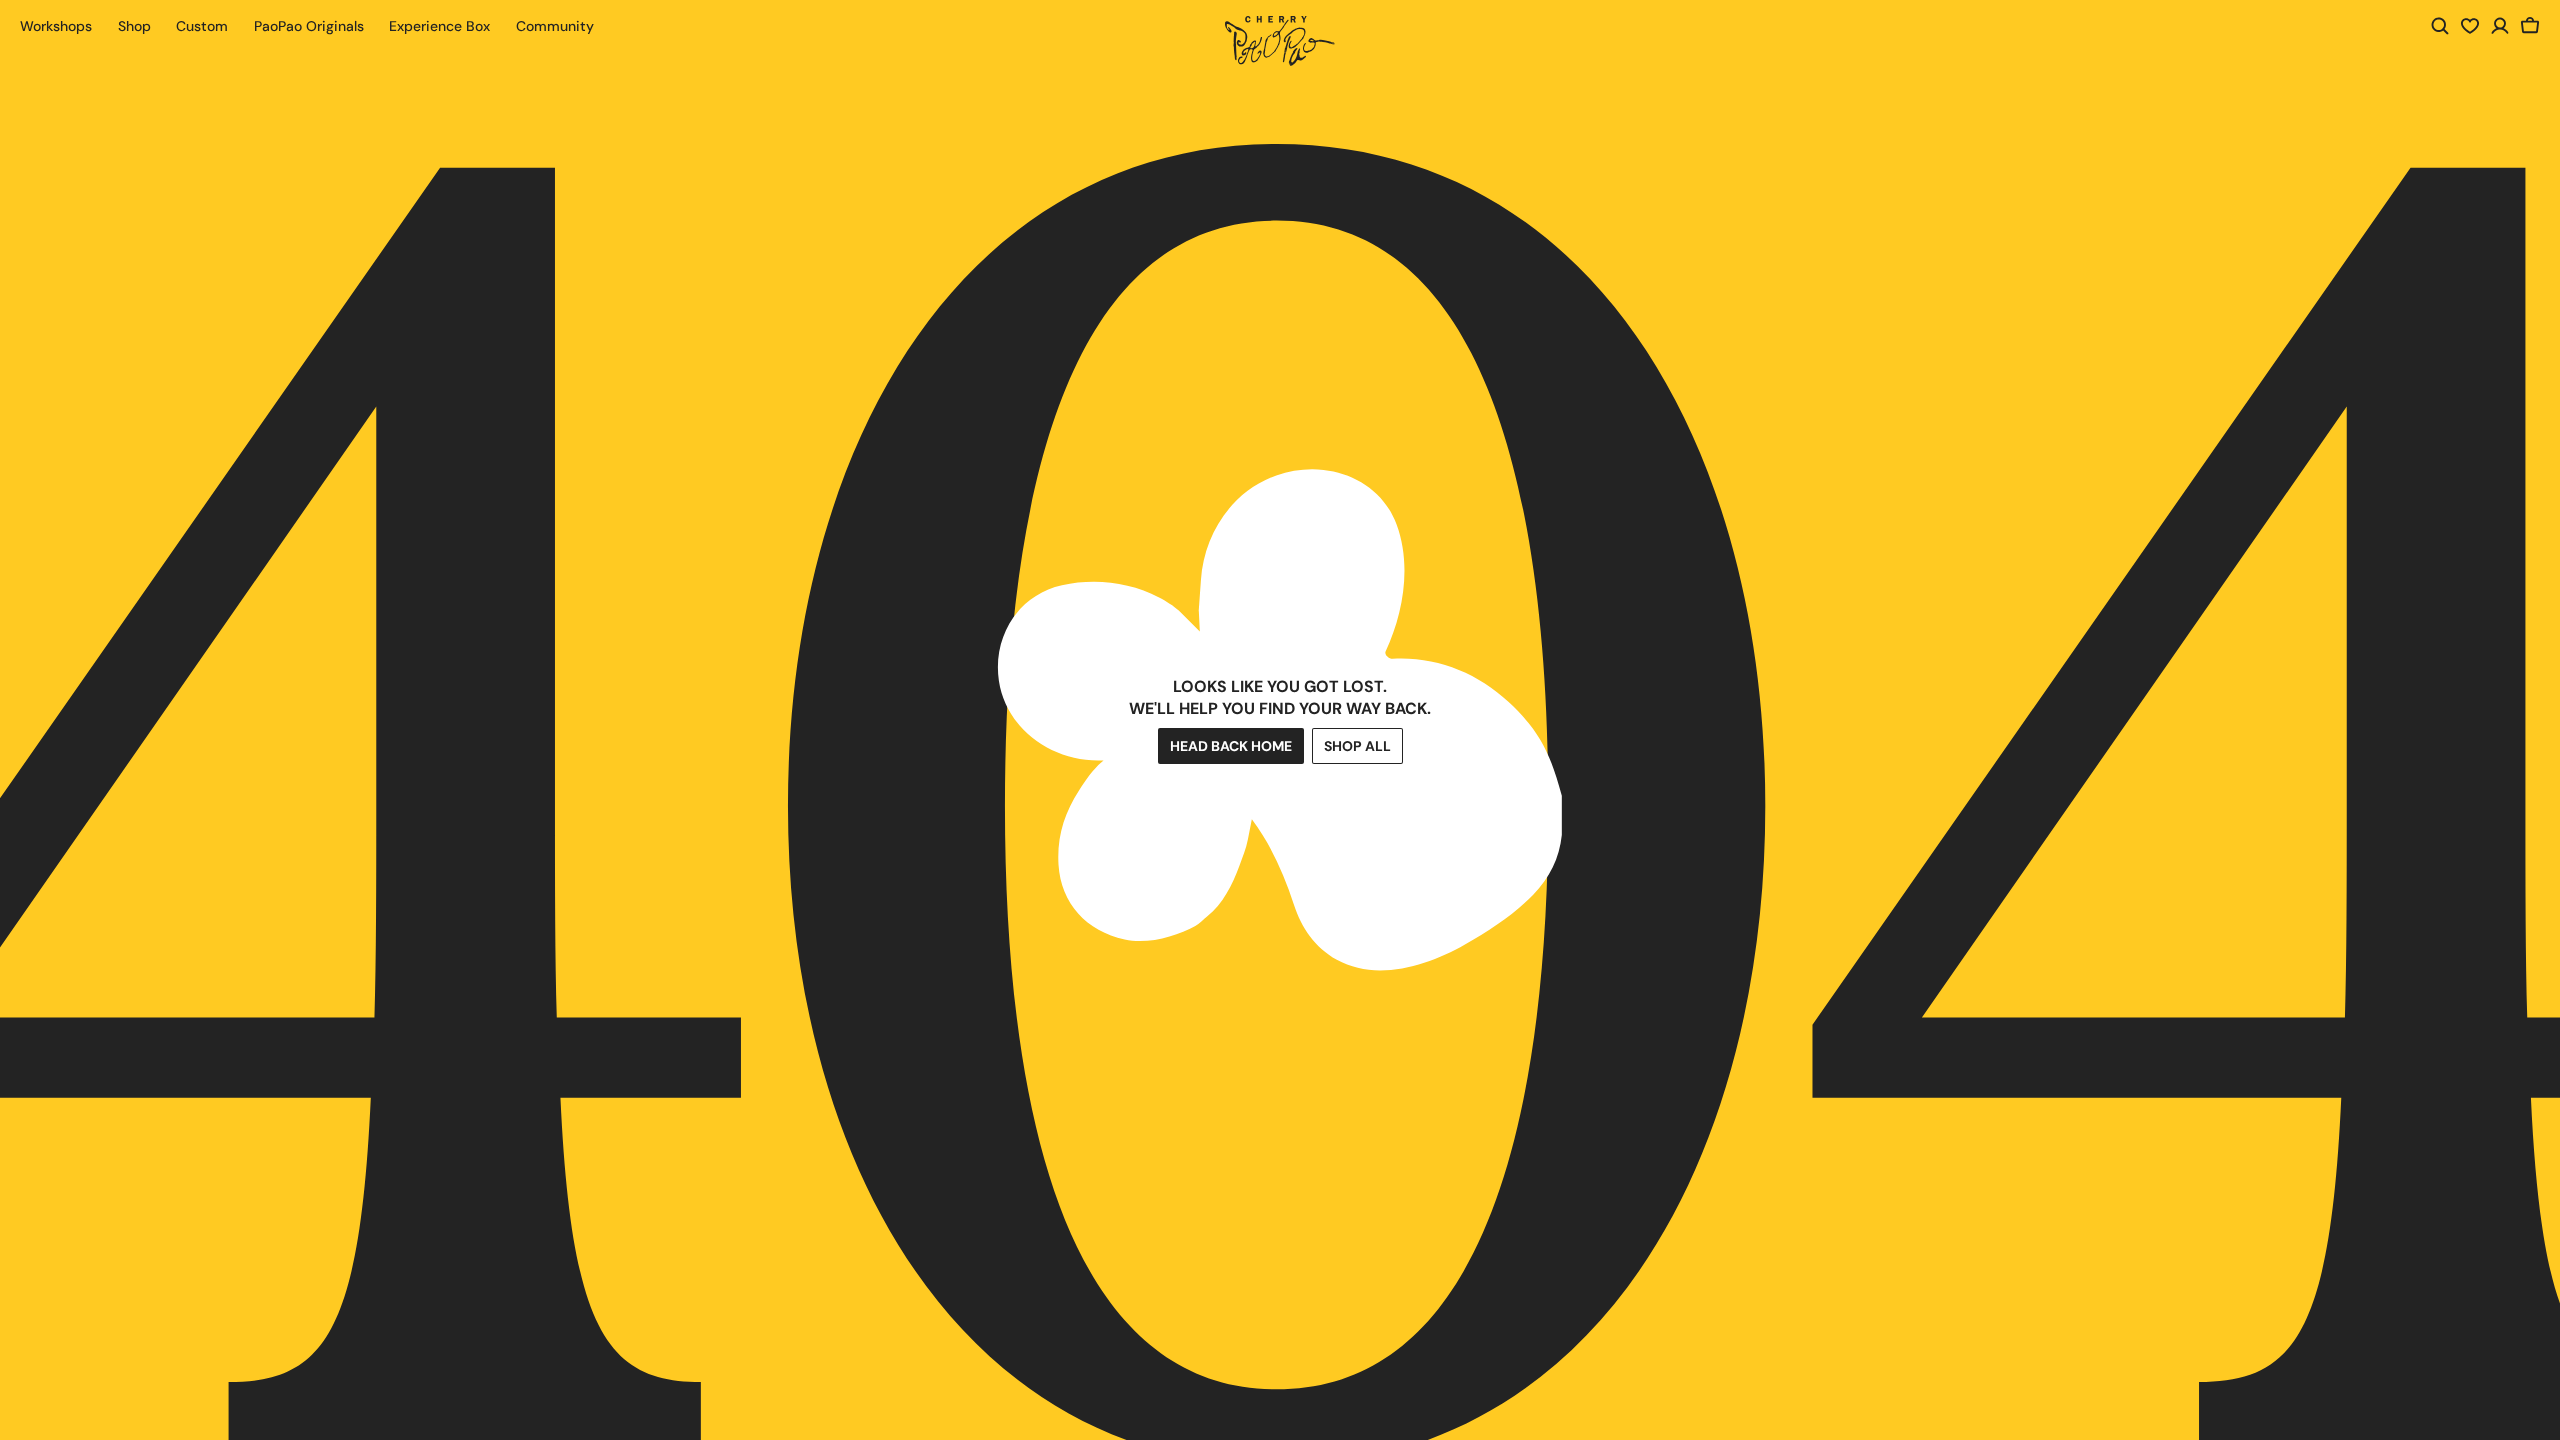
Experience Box (439, 26)
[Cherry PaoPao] (1280, 41)
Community (555, 26)
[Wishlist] (2470, 26)
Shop (134, 26)
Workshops (56, 26)
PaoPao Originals (309, 26)
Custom (202, 26)
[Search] (2440, 26)
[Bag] (2530, 26)
